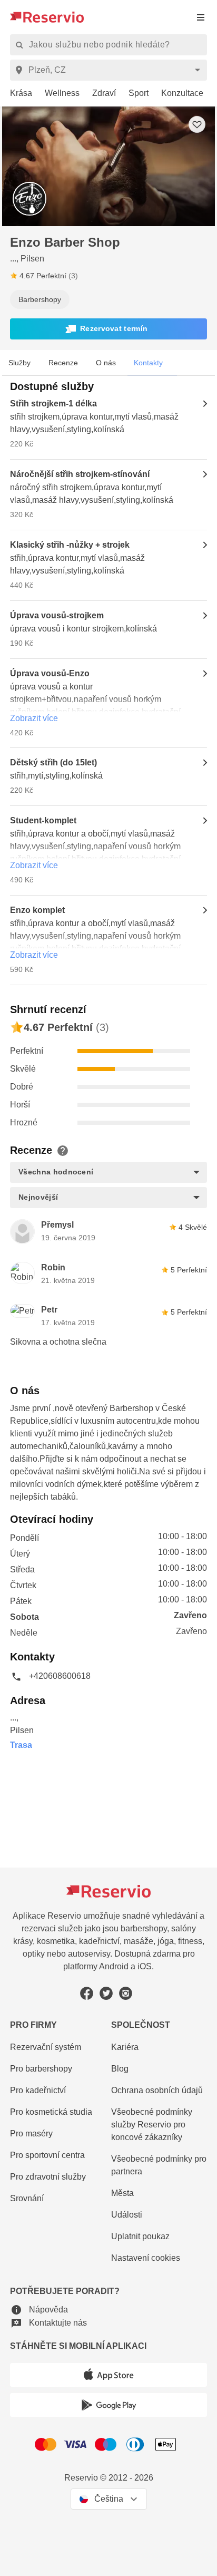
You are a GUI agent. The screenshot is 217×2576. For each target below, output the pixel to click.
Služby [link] (19, 363)
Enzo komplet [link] (37, 910)
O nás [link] (106, 363)
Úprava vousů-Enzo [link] (50, 673)
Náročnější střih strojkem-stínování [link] (80, 474)
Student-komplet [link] (43, 820)
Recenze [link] (63, 363)
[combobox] (110, 70)
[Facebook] (87, 1993)
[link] (17, 94)
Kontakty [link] (148, 363)
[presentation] (201, 17)
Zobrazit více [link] (34, 718)
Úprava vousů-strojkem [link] (57, 615)
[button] (108, 329)
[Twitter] (106, 1993)
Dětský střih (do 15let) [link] (53, 762)
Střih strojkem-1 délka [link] (53, 404)
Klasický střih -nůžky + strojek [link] (70, 545)
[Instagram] (126, 1993)
